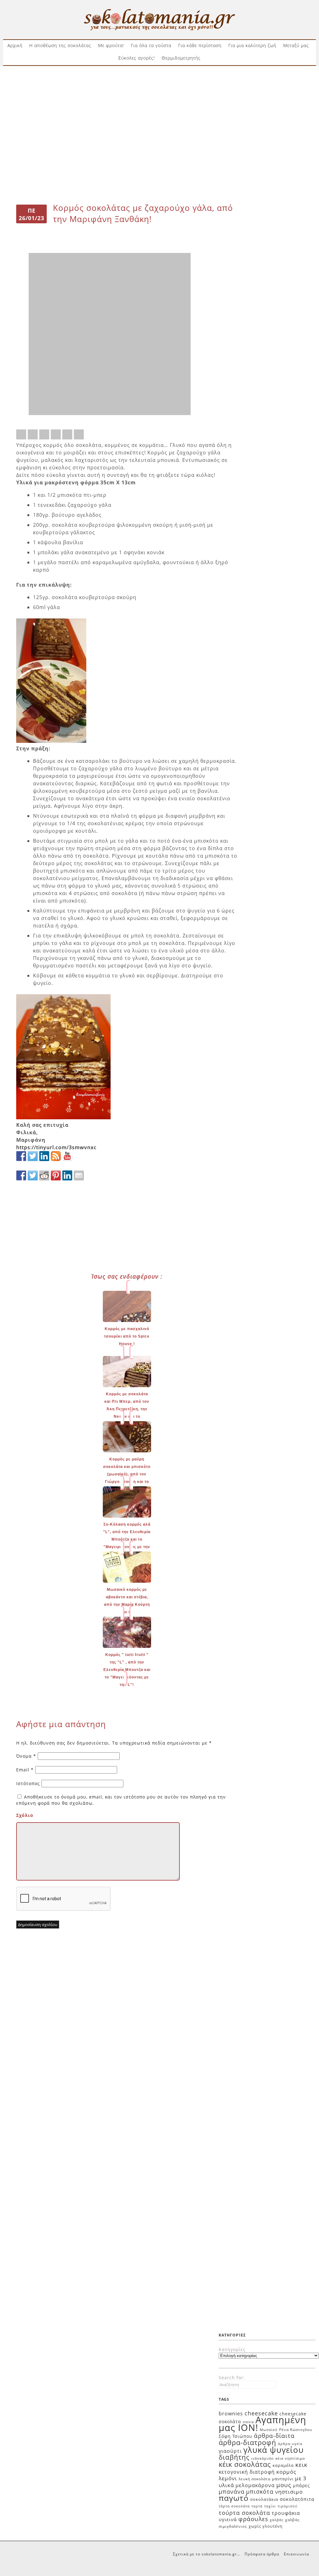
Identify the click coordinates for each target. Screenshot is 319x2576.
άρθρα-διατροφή (248, 2442)
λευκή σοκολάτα (255, 2479)
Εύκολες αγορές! (137, 58)
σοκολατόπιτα (297, 2499)
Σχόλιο (25, 1815)
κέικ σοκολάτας (245, 2464)
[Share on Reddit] (44, 434)
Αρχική (15, 45)
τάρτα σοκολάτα (234, 2506)
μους (284, 2485)
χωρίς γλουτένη (266, 2526)
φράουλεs (253, 2519)
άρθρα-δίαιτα (274, 2436)
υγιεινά (228, 2519)
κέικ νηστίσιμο (290, 2458)
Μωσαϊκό (269, 2430)
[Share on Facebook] (21, 434)
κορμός (286, 2472)
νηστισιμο (289, 2492)
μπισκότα (260, 2491)
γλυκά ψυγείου (274, 2450)
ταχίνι (270, 2506)
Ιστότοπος (28, 1783)
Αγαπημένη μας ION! (262, 2424)
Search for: (232, 2377)
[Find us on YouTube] (67, 1156)
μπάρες (301, 2485)
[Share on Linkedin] (67, 434)
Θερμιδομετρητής (181, 58)
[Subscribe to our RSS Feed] (56, 1156)
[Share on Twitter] (33, 434)
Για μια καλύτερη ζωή (252, 45)
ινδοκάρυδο (262, 2458)
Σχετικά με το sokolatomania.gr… (206, 2554)
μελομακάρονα (255, 2485)
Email (25, 1770)
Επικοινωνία (296, 2554)
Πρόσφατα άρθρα (262, 2554)
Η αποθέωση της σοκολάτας (60, 45)
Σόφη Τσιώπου (236, 2436)
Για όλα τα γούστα (151, 45)
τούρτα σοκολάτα (244, 2513)
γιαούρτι (230, 2451)
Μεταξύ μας (296, 45)
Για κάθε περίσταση (200, 45)
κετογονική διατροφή (247, 2472)
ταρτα (257, 2506)
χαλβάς (277, 2520)
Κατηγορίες (232, 2349)
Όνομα (26, 1756)
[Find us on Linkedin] (44, 1156)
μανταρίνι (283, 2479)
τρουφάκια (286, 2513)
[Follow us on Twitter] (33, 1156)
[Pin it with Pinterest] (56, 434)
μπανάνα (232, 2491)
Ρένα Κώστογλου (296, 2430)
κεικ (301, 2465)
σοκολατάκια (264, 2499)
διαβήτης (234, 2457)
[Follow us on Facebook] (21, 1156)
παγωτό (234, 2498)
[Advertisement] (159, 90)
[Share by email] (79, 434)
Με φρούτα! (111, 45)
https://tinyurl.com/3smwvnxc (56, 1147)
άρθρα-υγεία (290, 2444)
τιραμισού (288, 2506)
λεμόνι (228, 2478)
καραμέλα (283, 2465)
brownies (231, 2414)
